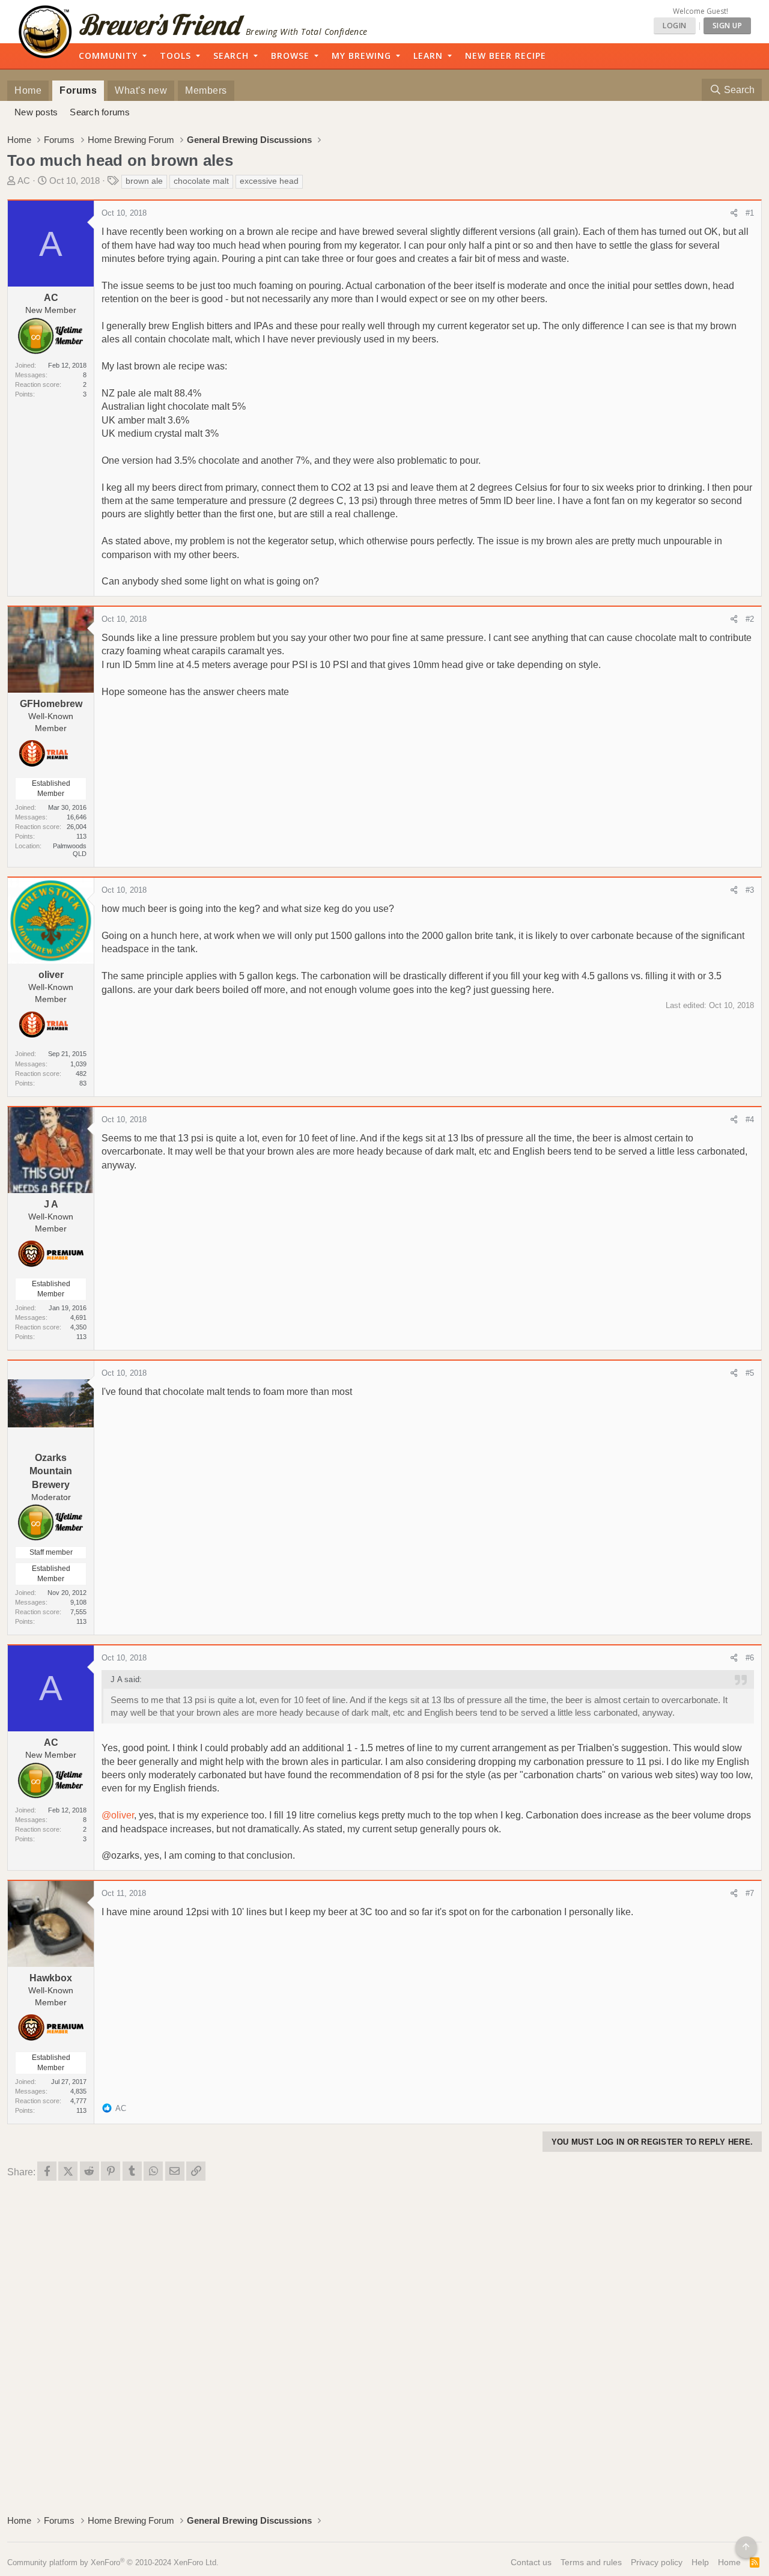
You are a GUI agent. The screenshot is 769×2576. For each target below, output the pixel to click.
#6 (750, 1658)
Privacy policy (657, 2562)
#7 (750, 1893)
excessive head (269, 181)
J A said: (126, 1679)
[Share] (734, 213)
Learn (428, 56)
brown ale (144, 181)
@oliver (118, 1815)
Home (28, 90)
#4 (750, 1119)
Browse (290, 56)
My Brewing (361, 56)
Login (675, 26)
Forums (78, 90)
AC (24, 181)
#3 (750, 890)
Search (231, 56)
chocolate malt (201, 181)
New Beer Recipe (506, 56)
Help (700, 2562)
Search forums (100, 112)
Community (108, 56)
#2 (750, 619)
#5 (750, 1373)
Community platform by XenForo (113, 2562)
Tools (175, 56)
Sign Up (728, 26)
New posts (36, 112)
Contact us (531, 2562)
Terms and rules (591, 2562)
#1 (750, 213)
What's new (141, 90)
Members (206, 90)
